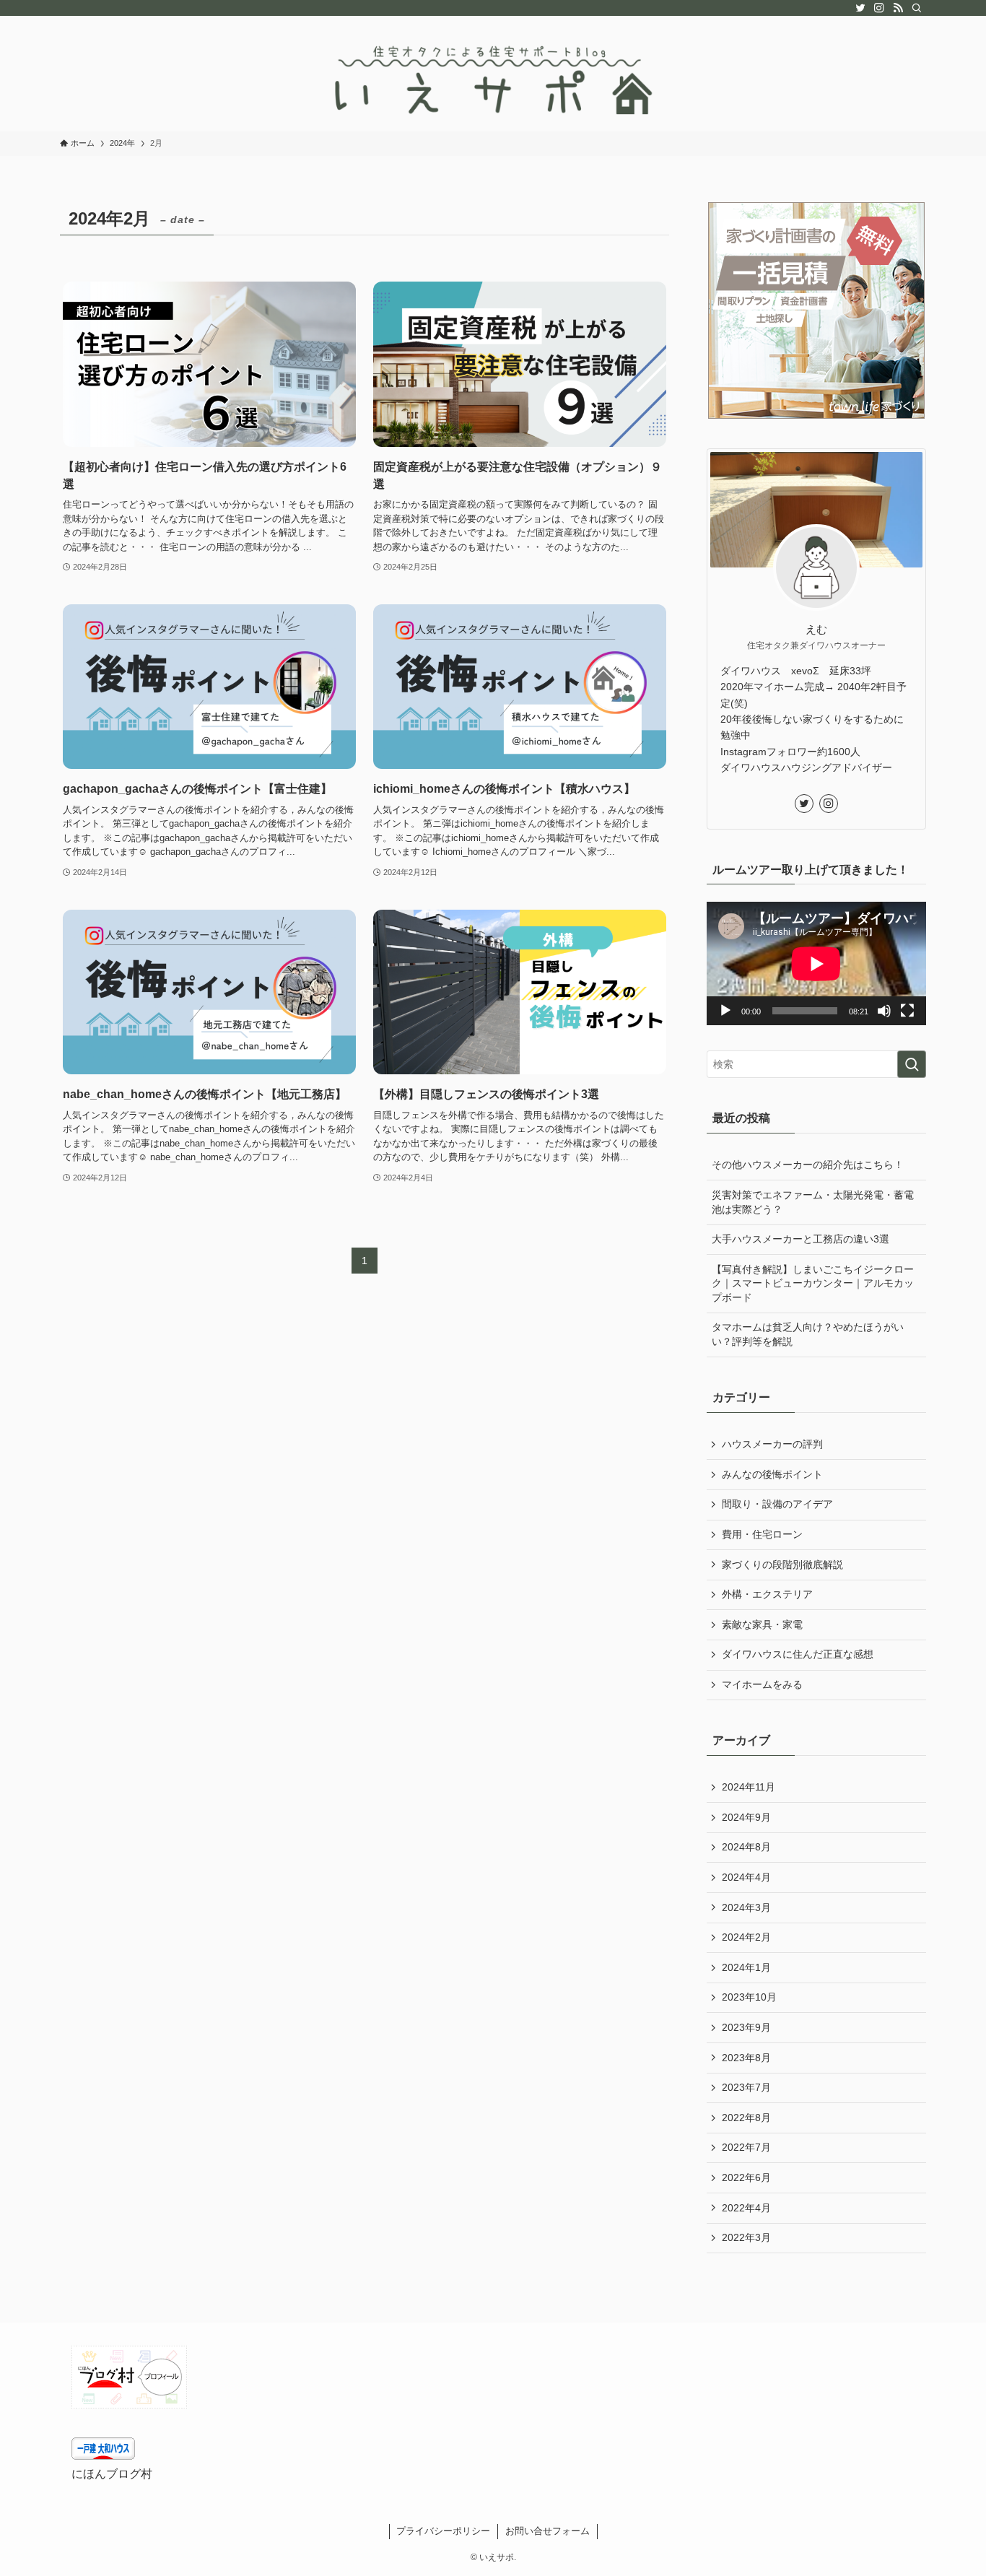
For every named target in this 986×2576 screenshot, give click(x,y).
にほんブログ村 (112, 2474)
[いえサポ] (493, 77)
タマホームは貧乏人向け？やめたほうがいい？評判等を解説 (808, 1334)
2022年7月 (746, 2147)
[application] (816, 963)
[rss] (898, 8)
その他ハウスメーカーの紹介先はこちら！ (808, 1165)
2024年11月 (749, 1787)
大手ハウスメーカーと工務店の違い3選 (800, 1239)
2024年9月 (746, 1817)
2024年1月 (746, 1967)
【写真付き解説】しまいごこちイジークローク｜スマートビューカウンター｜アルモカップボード (813, 1283)
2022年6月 (746, 2177)
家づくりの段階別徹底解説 (782, 1565)
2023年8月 (746, 2058)
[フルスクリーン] (907, 1011)
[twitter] (860, 8)
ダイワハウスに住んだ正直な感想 (798, 1654)
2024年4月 (746, 1877)
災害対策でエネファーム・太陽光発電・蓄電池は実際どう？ (813, 1202)
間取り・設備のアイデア (777, 1504)
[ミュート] (884, 1011)
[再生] (725, 1011)
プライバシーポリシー (443, 2531)
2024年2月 (746, 1937)
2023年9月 (746, 2027)
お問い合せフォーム (547, 2531)
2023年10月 (749, 1997)
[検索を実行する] (912, 1064)
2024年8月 (746, 1847)
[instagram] (879, 8)
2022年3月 (746, 2237)
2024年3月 (746, 1907)
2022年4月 (746, 2208)
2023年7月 (746, 2087)
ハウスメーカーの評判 (772, 1444)
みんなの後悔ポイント (772, 1474)
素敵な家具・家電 (762, 1624)
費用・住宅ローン (762, 1534)
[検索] (917, 8)
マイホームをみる (762, 1684)
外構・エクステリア (767, 1594)
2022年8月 (746, 2118)
